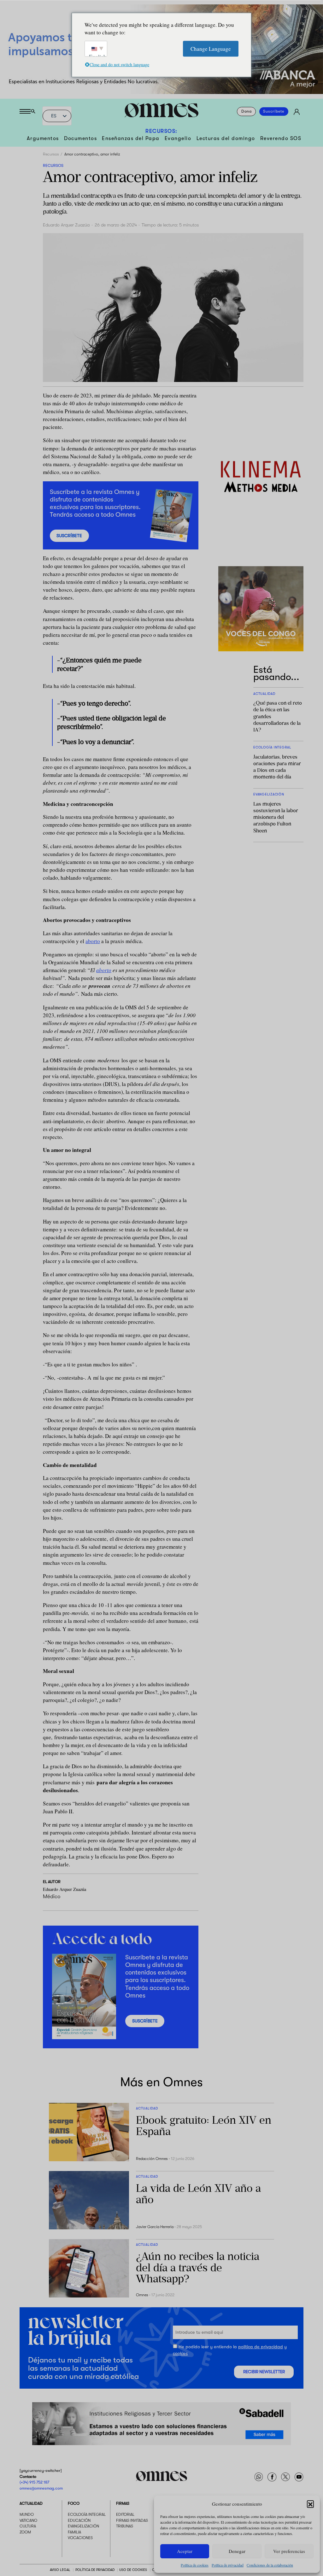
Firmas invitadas (132, 2520)
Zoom (25, 2532)
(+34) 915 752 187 (34, 2482)
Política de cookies (195, 2565)
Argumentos (43, 138)
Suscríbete (274, 112)
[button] (310, 2504)
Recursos (51, 154)
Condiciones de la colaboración (270, 2565)
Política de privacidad (228, 2565)
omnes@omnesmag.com (41, 2488)
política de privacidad (261, 2347)
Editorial (125, 2514)
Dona (247, 112)
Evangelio (178, 138)
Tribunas (125, 2526)
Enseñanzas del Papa (131, 138)
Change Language (211, 48)
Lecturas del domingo (226, 138)
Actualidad (31, 2503)
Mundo (27, 2514)
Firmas (123, 2503)
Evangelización (83, 2526)
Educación (79, 2520)
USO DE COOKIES (133, 2570)
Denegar (237, 2551)
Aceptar (185, 2551)
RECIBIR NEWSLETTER (264, 2372)
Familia (74, 2532)
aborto (93, 941)
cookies (180, 2353)
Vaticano (28, 2520)
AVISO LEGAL (60, 2570)
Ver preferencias (289, 2551)
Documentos (80, 138)
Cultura (28, 2526)
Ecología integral (87, 2514)
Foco (74, 2503)
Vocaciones (80, 2538)
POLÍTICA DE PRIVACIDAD (95, 2570)
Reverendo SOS (281, 138)
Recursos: (161, 131)
